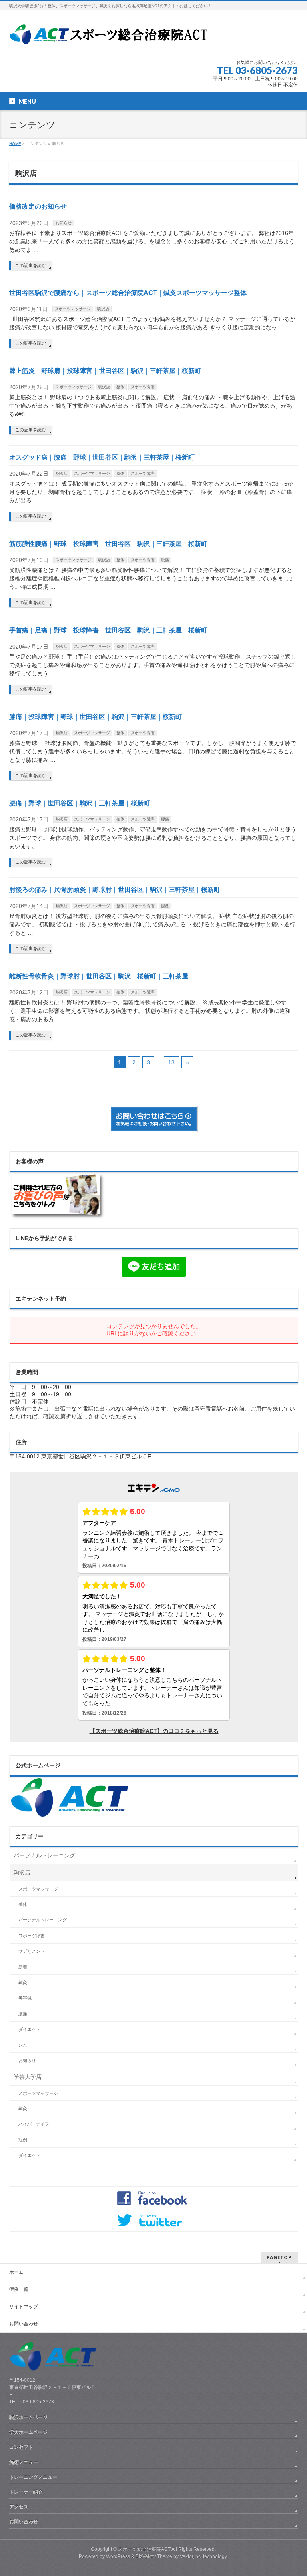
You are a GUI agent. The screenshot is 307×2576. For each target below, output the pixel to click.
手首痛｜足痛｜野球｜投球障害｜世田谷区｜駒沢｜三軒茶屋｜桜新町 (108, 630)
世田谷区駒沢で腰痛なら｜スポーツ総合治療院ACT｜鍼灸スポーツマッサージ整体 (128, 293)
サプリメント (32, 1951)
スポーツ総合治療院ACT (144, 2549)
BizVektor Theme (154, 2556)
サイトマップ (24, 2307)
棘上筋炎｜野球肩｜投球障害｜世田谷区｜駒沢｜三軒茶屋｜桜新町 (105, 371)
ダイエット (29, 2029)
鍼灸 (165, 906)
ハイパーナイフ (34, 2124)
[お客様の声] (58, 1217)
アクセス (19, 2507)
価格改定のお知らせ (38, 206)
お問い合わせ (24, 2324)
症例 (23, 2140)
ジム (23, 2045)
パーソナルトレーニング (44, 1855)
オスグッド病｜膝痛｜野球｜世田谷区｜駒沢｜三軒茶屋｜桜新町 (102, 457)
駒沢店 (103, 309)
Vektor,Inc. (191, 2556)
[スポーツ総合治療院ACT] (112, 39)
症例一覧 (19, 2289)
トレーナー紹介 (26, 2492)
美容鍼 (25, 1998)
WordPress (118, 2556)
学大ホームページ (28, 2432)
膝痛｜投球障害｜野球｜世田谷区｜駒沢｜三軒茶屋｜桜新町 (96, 717)
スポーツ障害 (143, 387)
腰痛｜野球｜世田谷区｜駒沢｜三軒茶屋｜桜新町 (80, 803)
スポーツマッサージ (73, 309)
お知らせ (64, 223)
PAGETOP (279, 2257)
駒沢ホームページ (28, 2417)
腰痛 (165, 560)
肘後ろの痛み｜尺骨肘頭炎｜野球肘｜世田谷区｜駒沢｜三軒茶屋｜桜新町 (115, 890)
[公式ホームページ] (70, 1814)
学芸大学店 (28, 2077)
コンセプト (21, 2447)
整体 (120, 387)
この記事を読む (31, 265)
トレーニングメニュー (33, 2477)
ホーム (16, 2272)
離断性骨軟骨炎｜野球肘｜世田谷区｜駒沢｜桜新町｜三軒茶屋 (99, 976)
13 (171, 1062)
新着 (23, 1967)
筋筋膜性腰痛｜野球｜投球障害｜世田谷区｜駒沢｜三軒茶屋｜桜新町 (108, 544)
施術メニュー (24, 2462)
